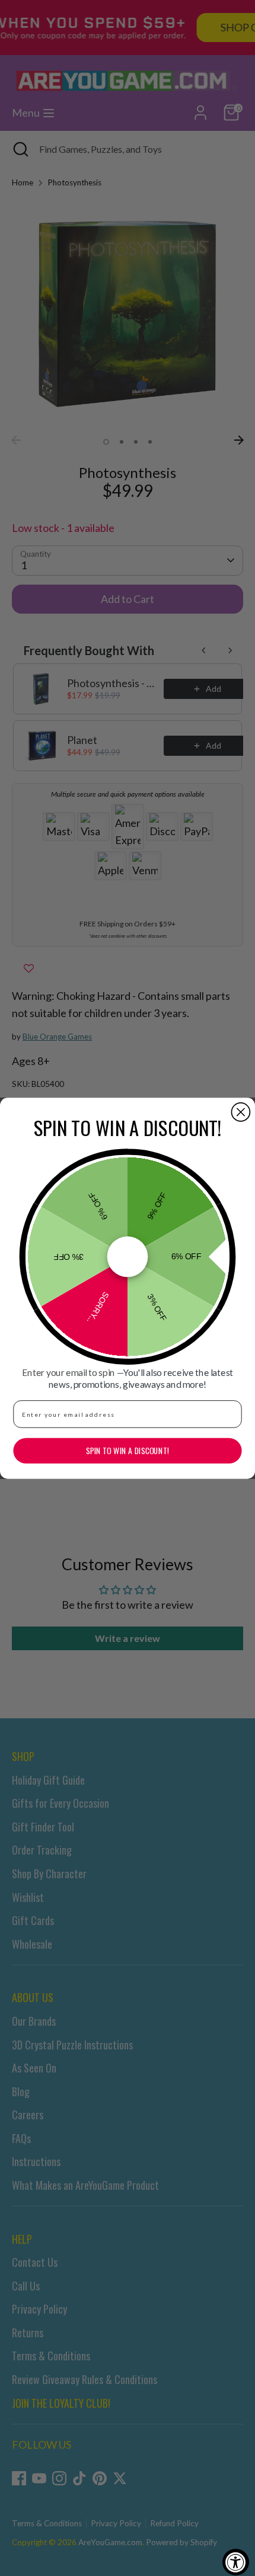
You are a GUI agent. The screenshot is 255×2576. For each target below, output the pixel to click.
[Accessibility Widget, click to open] (236, 2562)
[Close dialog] (240, 1111)
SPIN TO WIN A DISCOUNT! (128, 1451)
